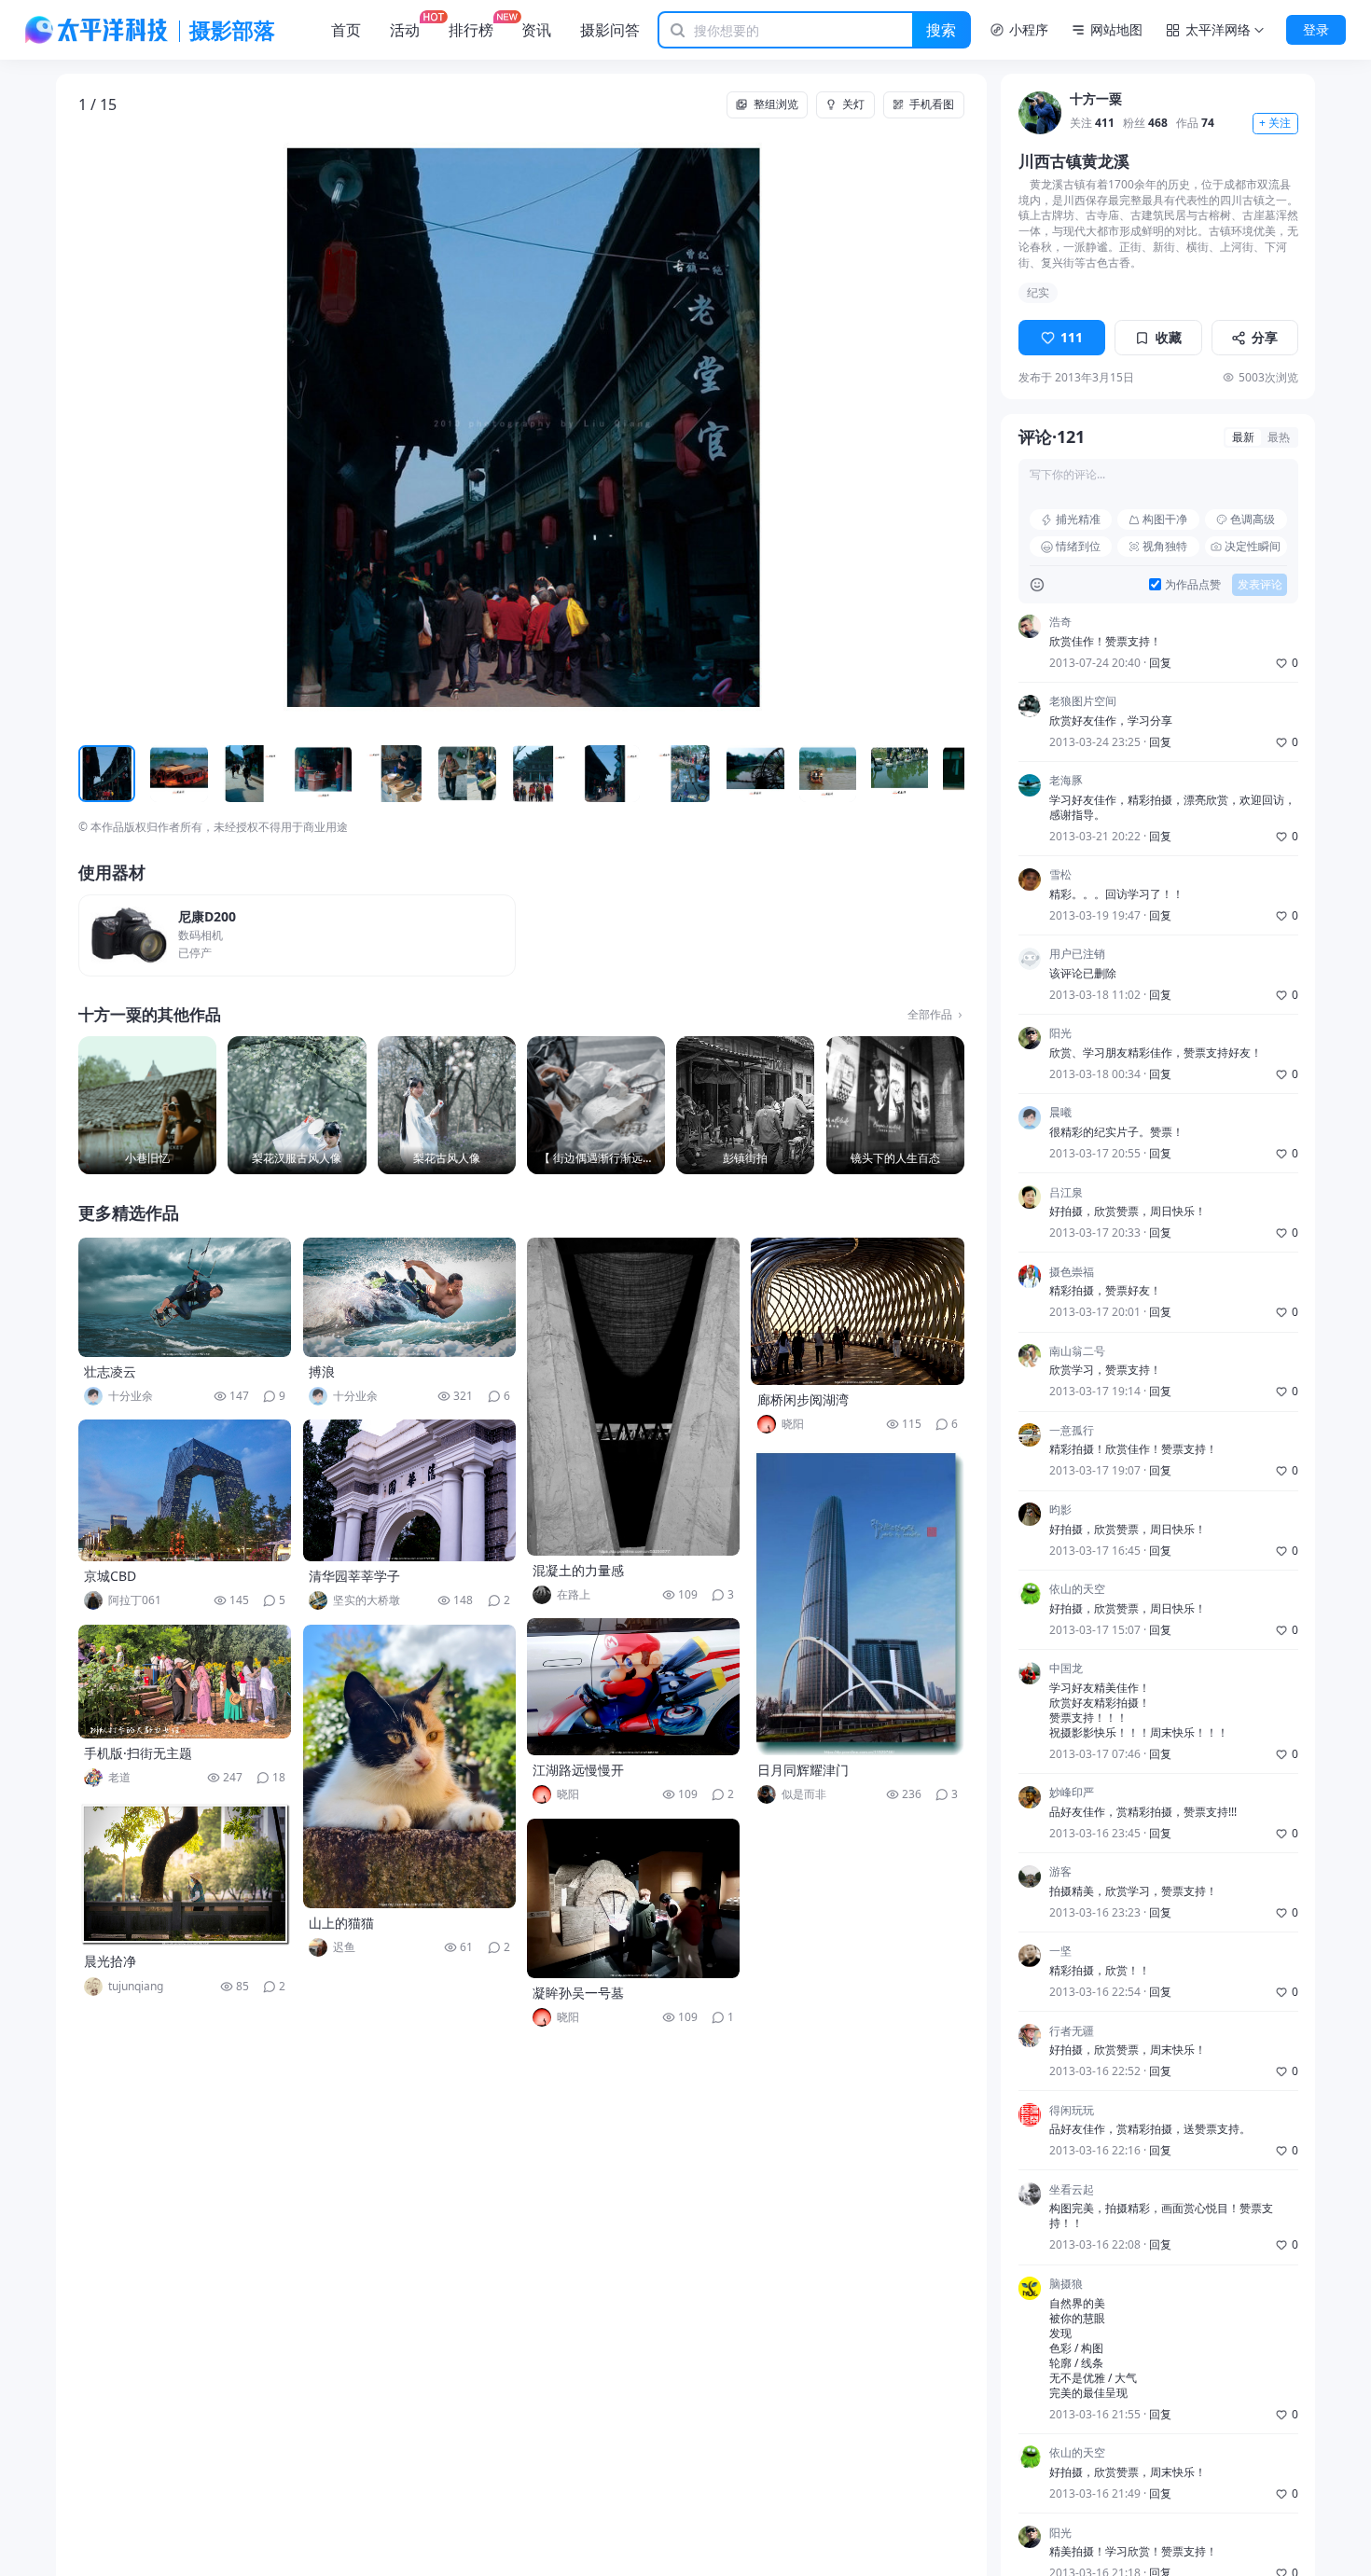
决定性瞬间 (1253, 546)
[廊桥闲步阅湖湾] (857, 1311)
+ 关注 (1275, 124)
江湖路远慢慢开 (578, 1770)
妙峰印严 (1072, 1794)
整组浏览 (776, 104)
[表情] (1037, 585)
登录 (1316, 29)
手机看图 (932, 104)
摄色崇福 (1072, 1272)
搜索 (941, 30)
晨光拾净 (110, 1961)
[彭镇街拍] (745, 1105)
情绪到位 (1078, 546)
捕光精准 (1078, 519)
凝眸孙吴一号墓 (578, 1993)
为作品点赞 (1193, 585)
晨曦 (1060, 1114)
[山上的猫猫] (409, 1766)
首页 (346, 30)
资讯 (536, 30)
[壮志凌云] (185, 1297)
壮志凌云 (110, 1371)
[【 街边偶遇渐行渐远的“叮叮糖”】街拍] (596, 1105)
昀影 (1060, 1510)
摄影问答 (610, 30)
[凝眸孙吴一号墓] (633, 1898)
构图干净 (1165, 519)
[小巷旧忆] (147, 1105)
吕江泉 (1066, 1193)
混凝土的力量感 (578, 1570)
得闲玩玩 (1072, 2111)
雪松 (1060, 876)
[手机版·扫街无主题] (185, 1682)
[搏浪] (409, 1297)
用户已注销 (1077, 955)
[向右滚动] (947, 775)
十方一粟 (1096, 99)
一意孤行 (1072, 1431)
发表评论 (1260, 584)
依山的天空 (1077, 1590)
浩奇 (1060, 622)
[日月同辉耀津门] (857, 1601)
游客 (1060, 1873)
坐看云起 (1072, 2190)
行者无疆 (1072, 2031)
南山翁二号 (1077, 1351)
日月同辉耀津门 (803, 1770)
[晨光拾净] (185, 1874)
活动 (405, 30)
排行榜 (471, 30)
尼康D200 (207, 917)
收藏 (1169, 338)
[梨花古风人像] (447, 1105)
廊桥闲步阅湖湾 (803, 1399)
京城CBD (110, 1576)
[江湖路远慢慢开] (633, 1687)
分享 (1265, 338)
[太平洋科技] (97, 30)
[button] (167, 429)
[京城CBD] (185, 1490)
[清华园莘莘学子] (409, 1490)
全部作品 (930, 1015)
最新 (1243, 438)
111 (1072, 338)
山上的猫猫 (341, 1923)
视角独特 (1165, 546)
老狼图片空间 (1083, 702)
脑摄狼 (1066, 2284)
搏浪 (322, 1371)
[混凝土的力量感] (633, 1397)
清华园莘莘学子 (354, 1576)
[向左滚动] (96, 775)
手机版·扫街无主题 (138, 1753)
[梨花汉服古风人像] (297, 1105)
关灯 (853, 104)
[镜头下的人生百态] (895, 1105)
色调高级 (1253, 519)
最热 (1279, 438)
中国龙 (1066, 1669)
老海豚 (1066, 782)
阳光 (1060, 1034)
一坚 (1060, 1952)
